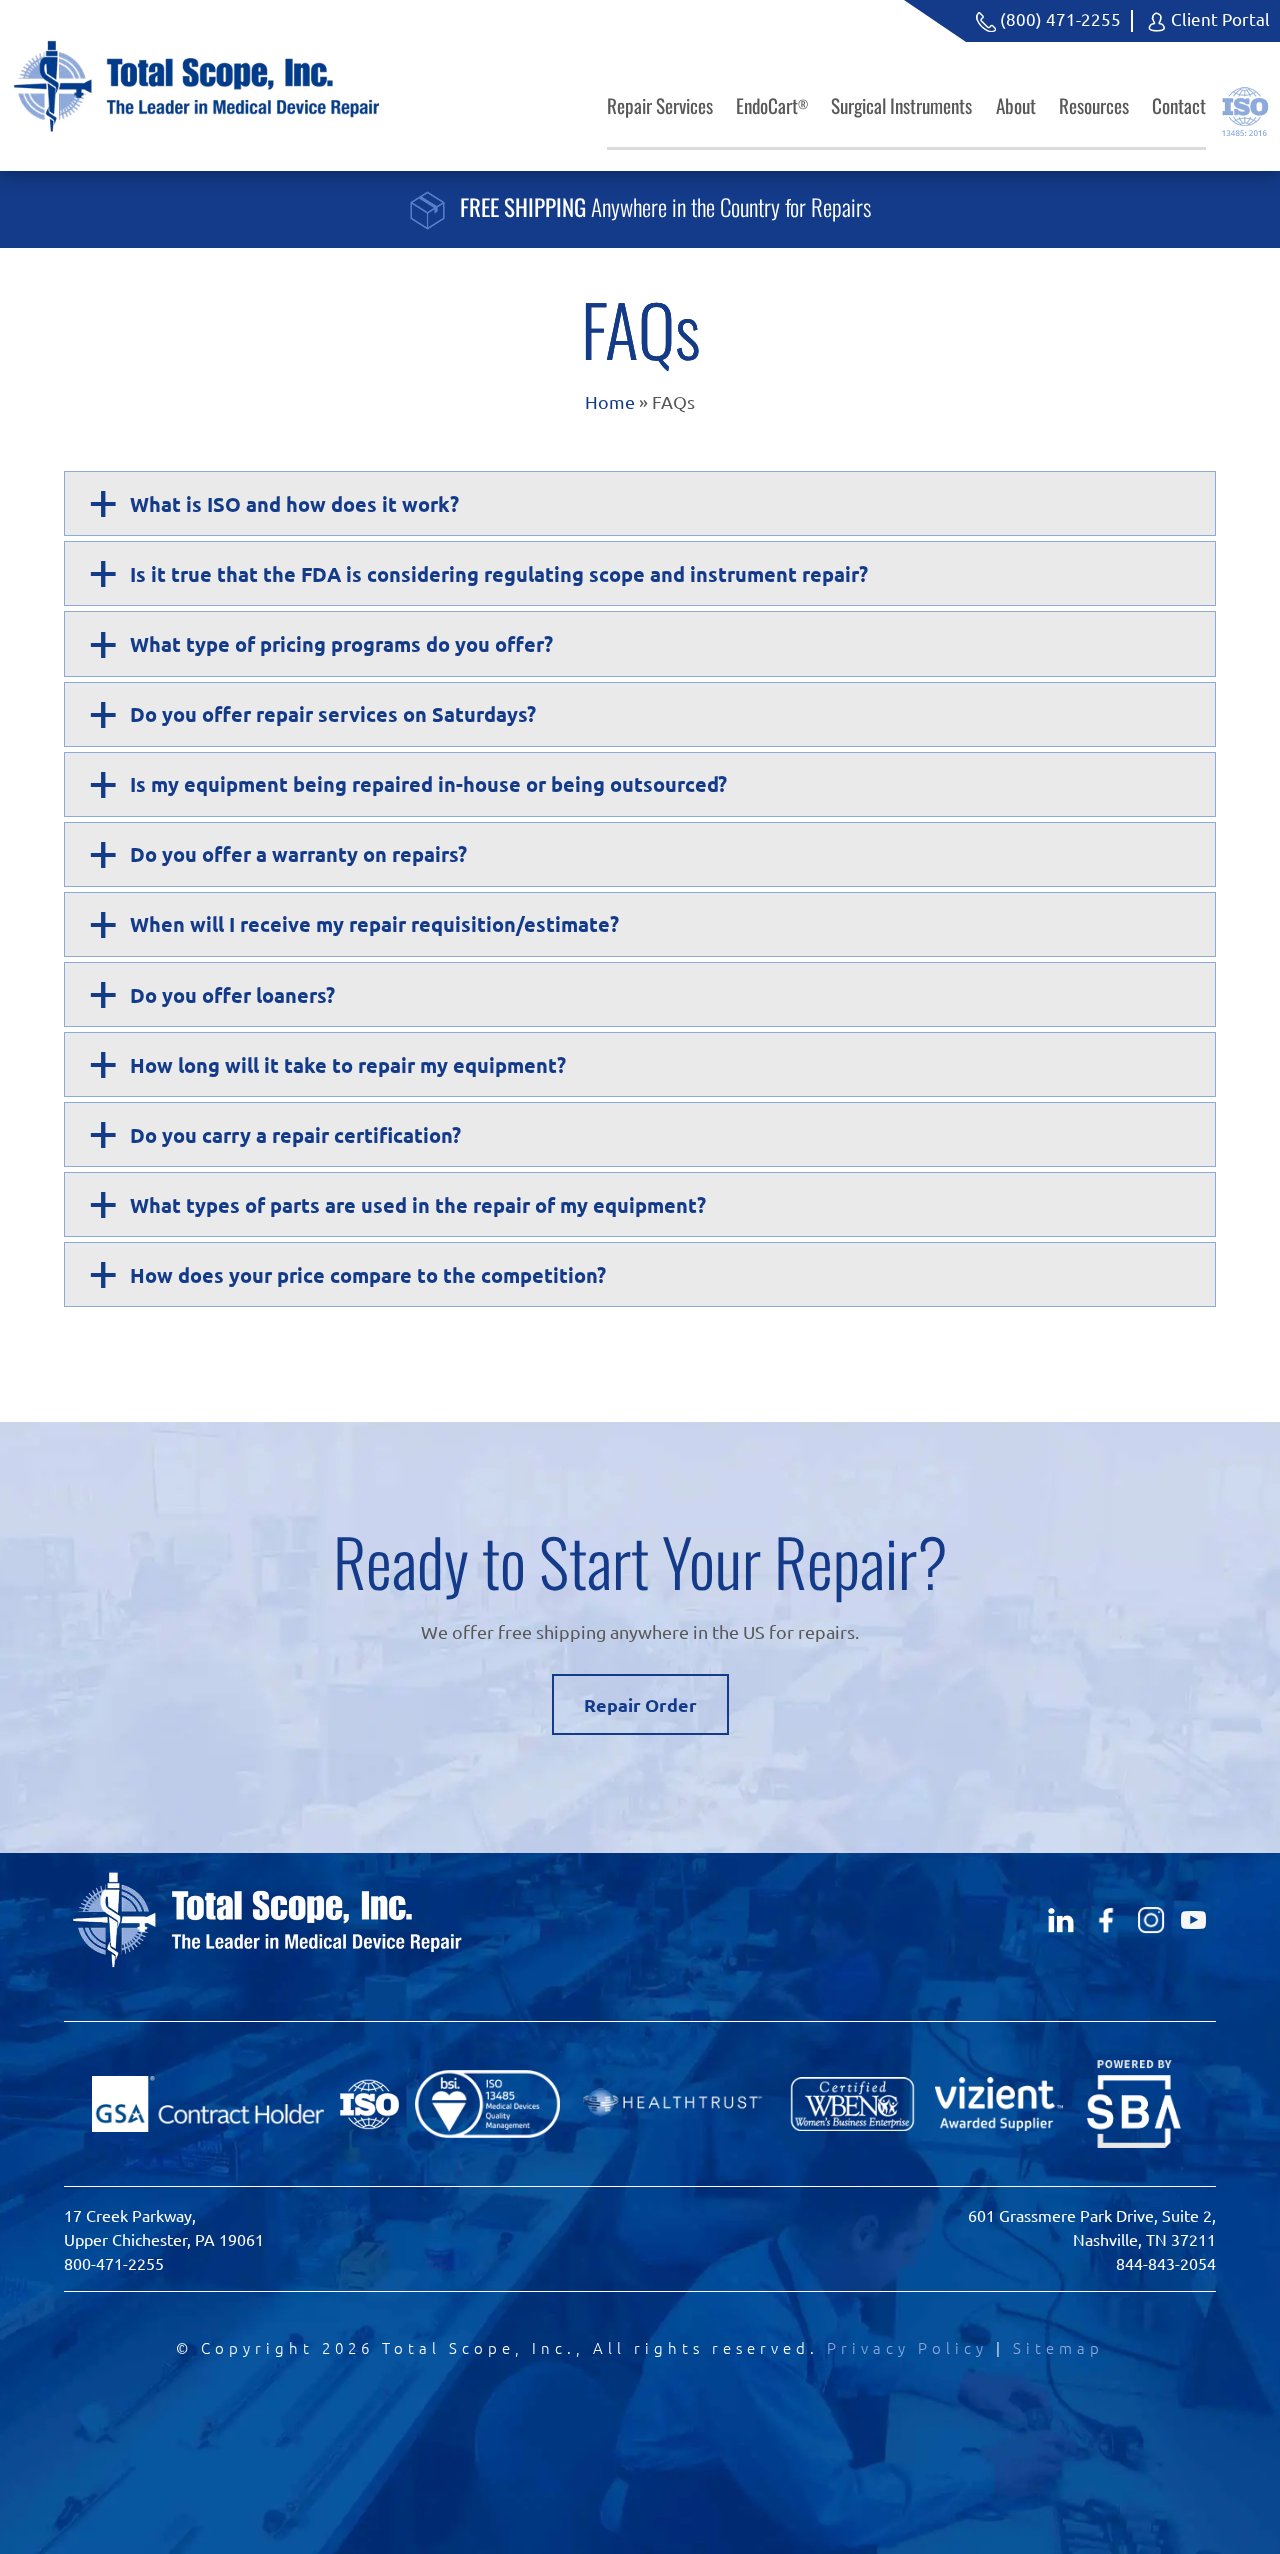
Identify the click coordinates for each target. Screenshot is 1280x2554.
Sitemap (1058, 2347)
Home (610, 401)
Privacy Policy (907, 2347)
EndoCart (772, 105)
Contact (1179, 105)
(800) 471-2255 (1058, 18)
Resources (1094, 105)
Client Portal (1218, 18)
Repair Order (640, 1704)
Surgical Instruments (901, 105)
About (1016, 105)
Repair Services (660, 105)
